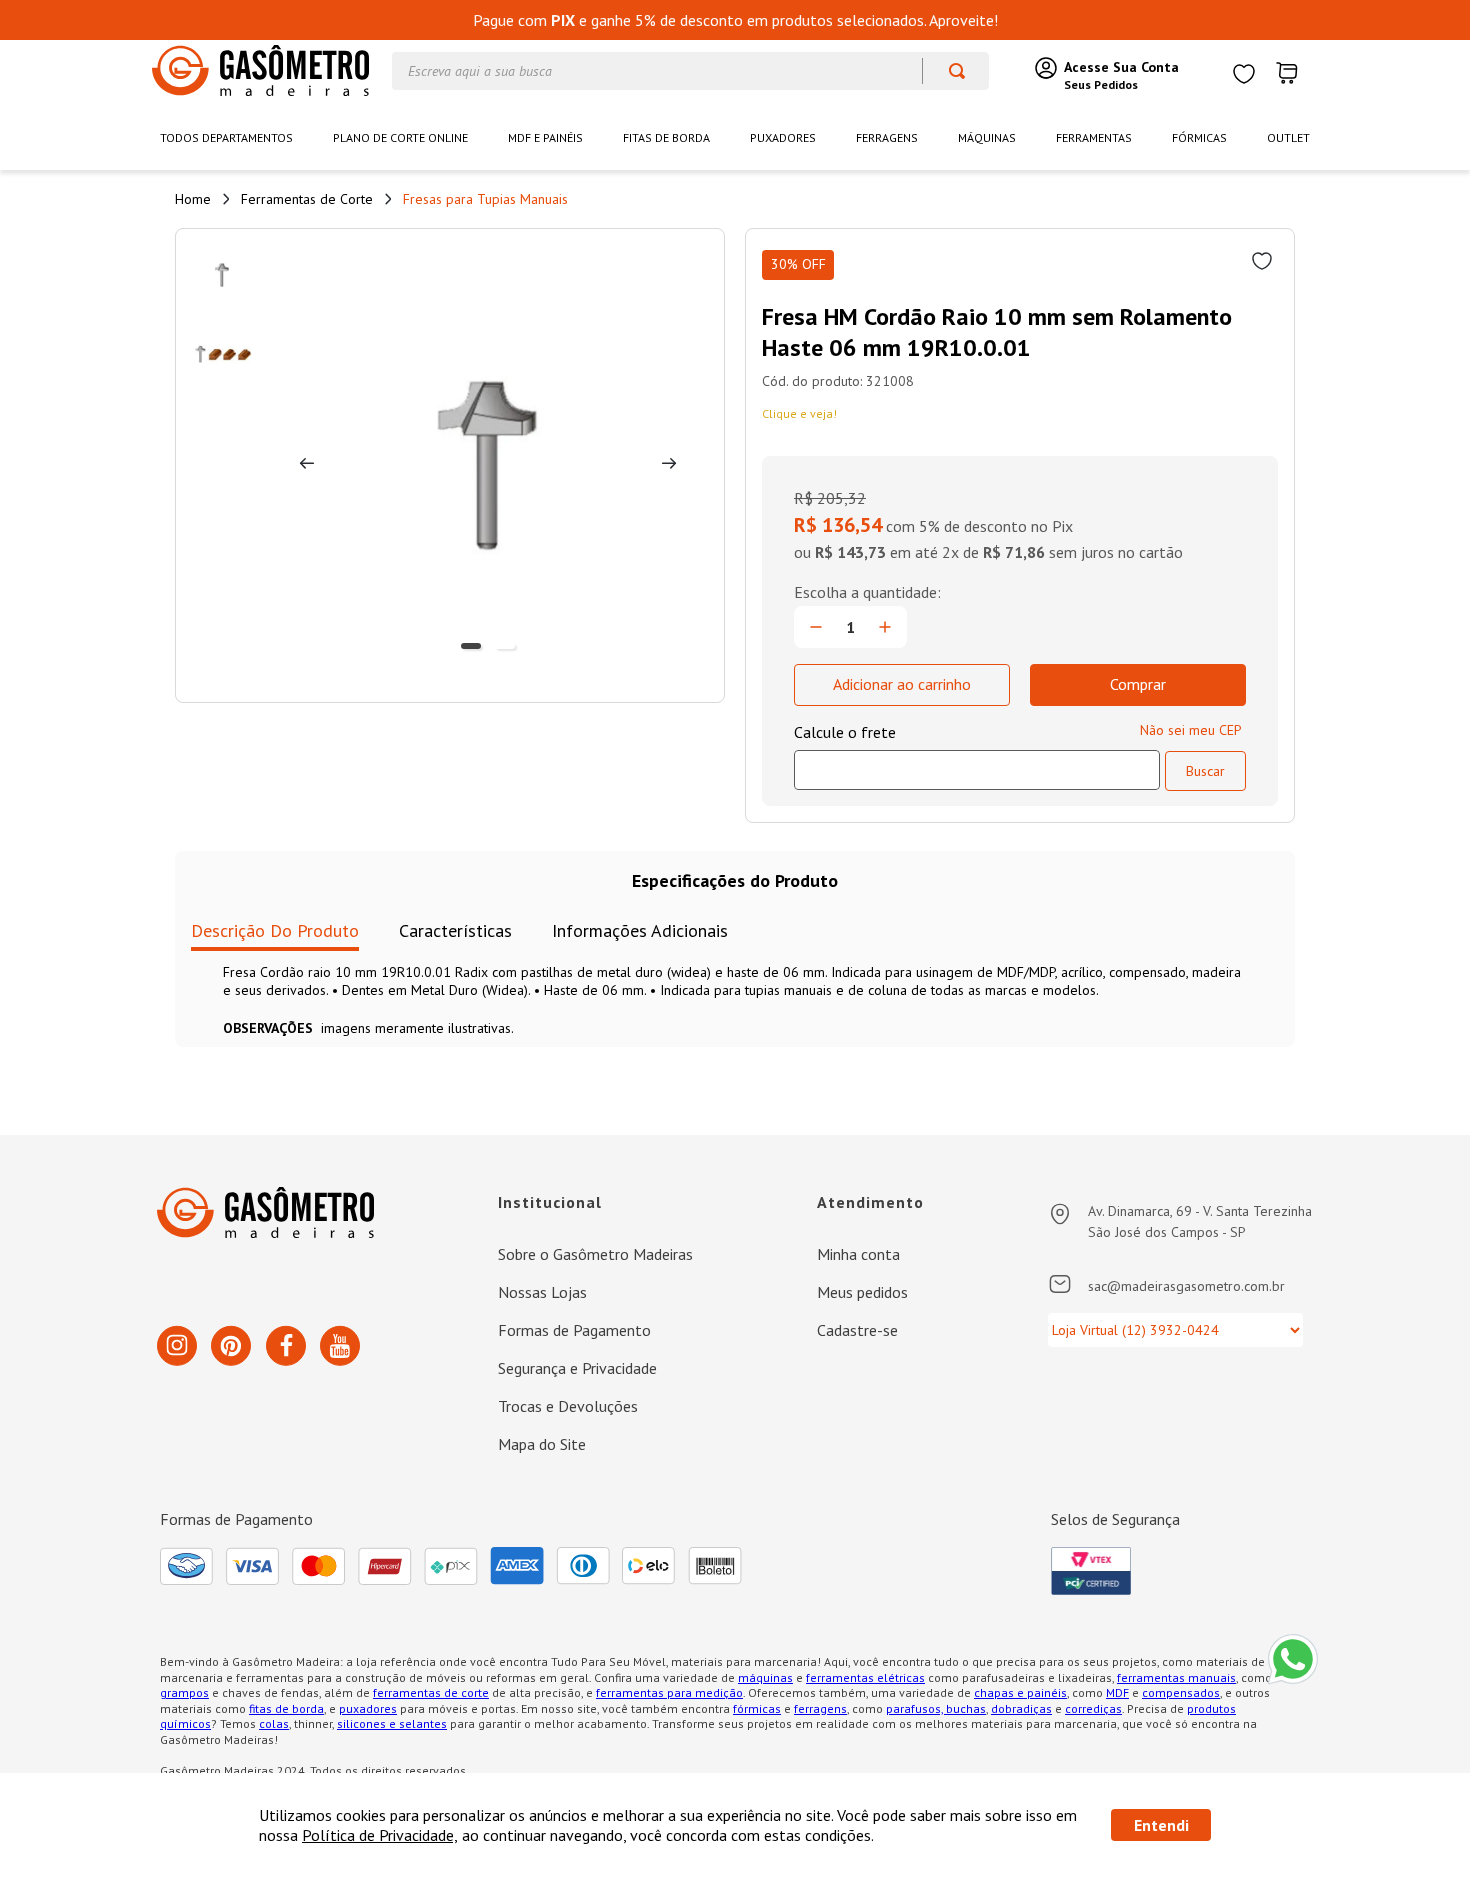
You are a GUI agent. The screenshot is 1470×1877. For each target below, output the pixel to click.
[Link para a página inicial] (193, 199)
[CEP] (977, 756)
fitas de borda (286, 1708)
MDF (1117, 1692)
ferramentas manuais (1176, 1677)
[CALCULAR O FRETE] (1205, 771)
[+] (885, 627)
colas (274, 1723)
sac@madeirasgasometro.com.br (1186, 1286)
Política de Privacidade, (380, 1835)
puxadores (368, 1708)
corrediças (1093, 1708)
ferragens (820, 1708)
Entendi (1161, 1825)
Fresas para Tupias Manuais (485, 199)
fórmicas (757, 1708)
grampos (184, 1692)
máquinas (765, 1677)
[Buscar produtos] (947, 71)
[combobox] (690, 71)
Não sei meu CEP (1191, 730)
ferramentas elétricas (865, 1677)
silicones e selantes (392, 1723)
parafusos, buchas (936, 1708)
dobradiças (1021, 1708)
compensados (1181, 1692)
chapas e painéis (1020, 1692)
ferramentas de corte (431, 1692)
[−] (816, 627)
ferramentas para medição (669, 1692)
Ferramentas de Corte (307, 199)
